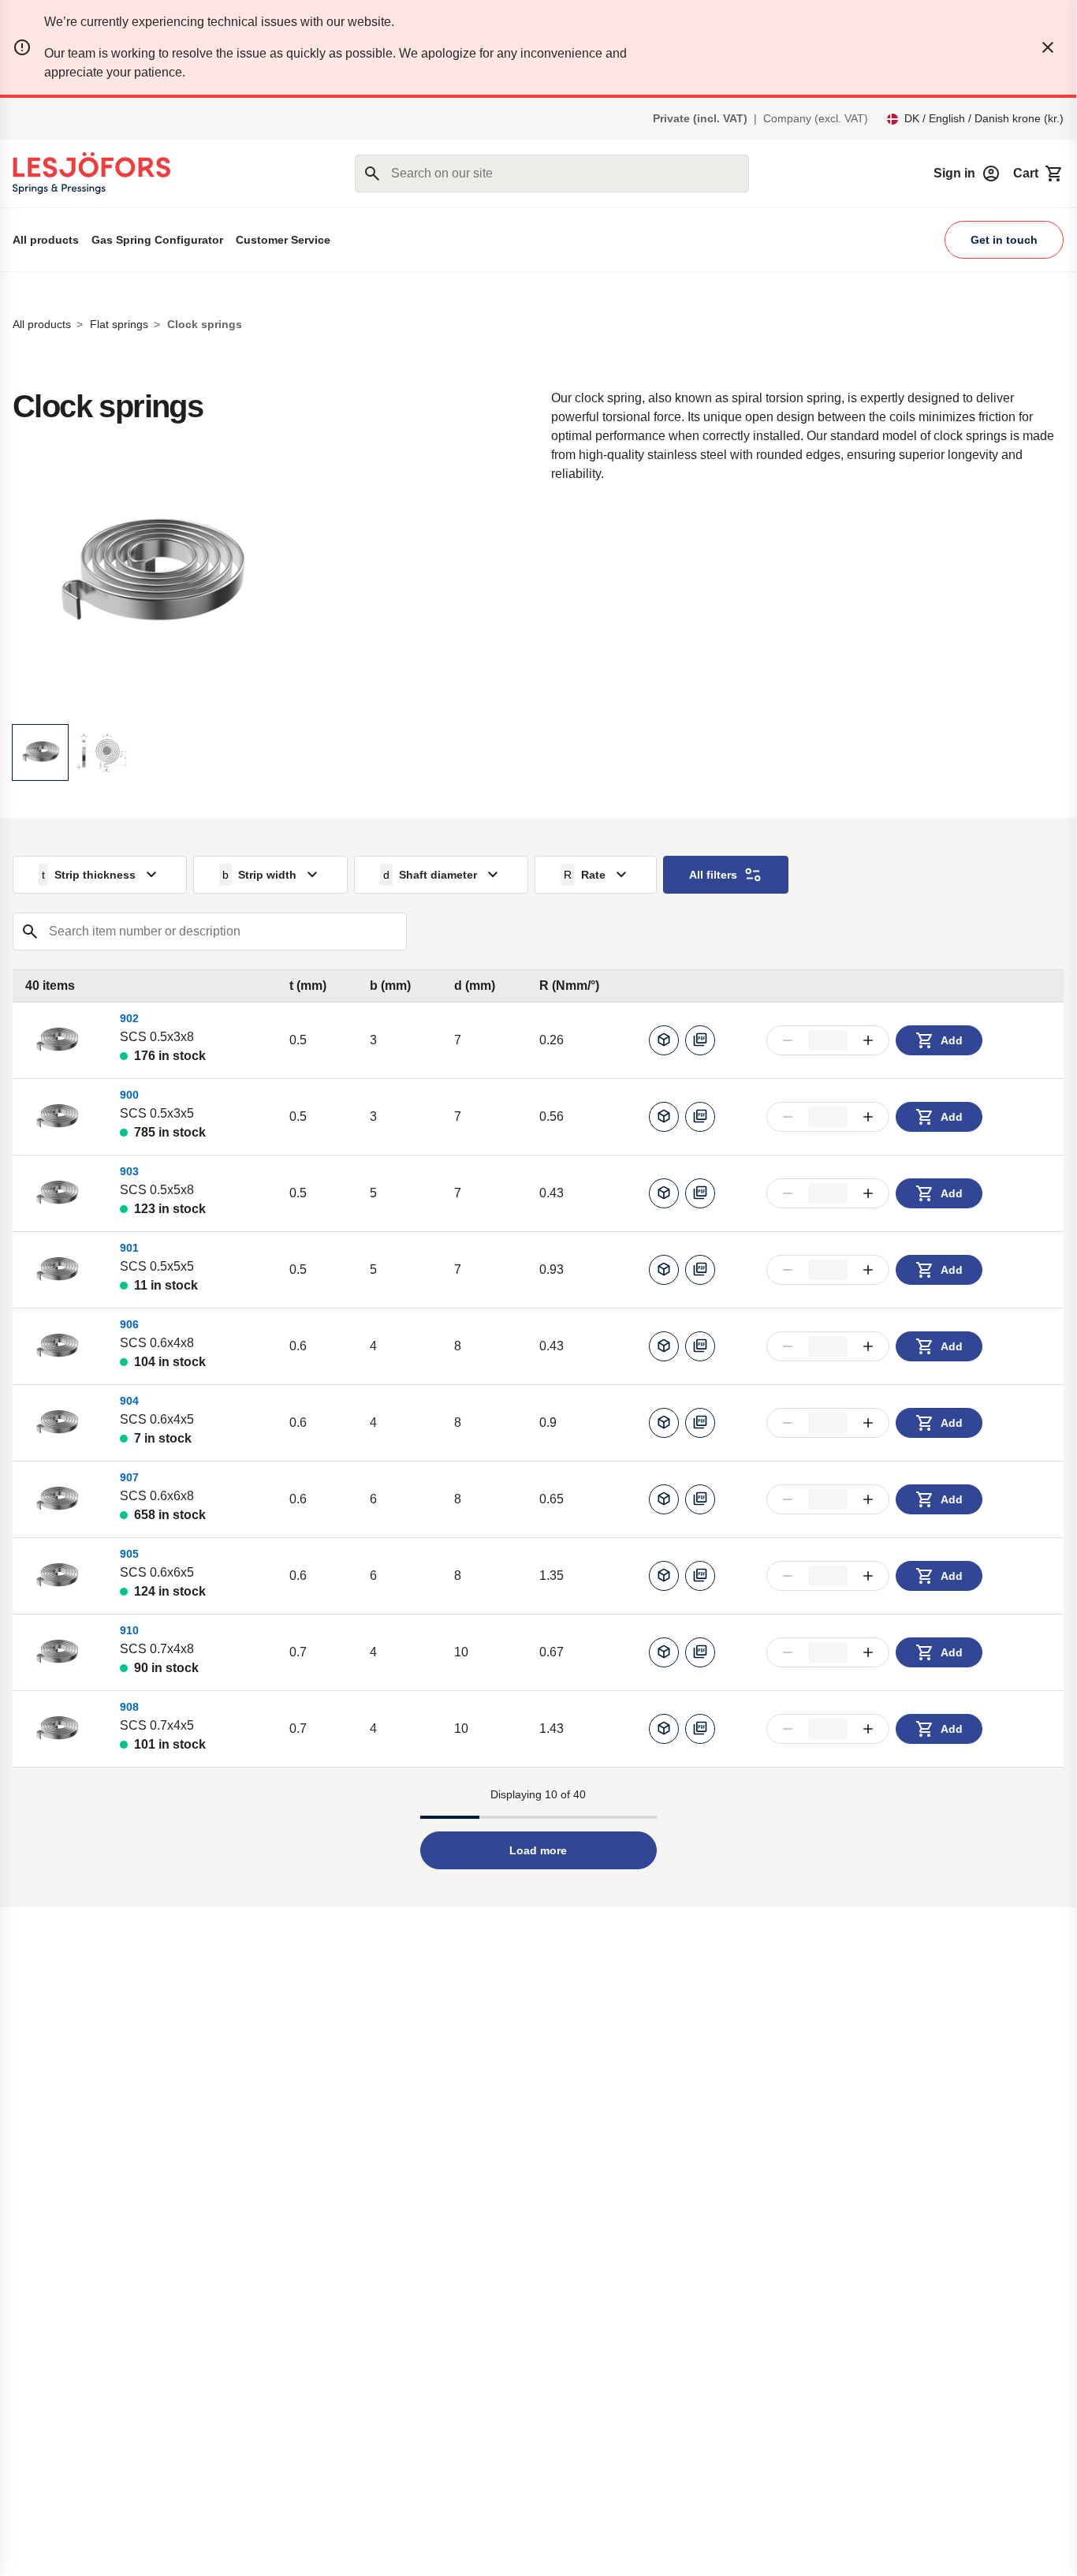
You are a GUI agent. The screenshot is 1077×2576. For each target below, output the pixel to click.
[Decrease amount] (788, 1040)
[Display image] (40, 752)
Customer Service (283, 240)
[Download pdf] (700, 1040)
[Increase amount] (868, 1040)
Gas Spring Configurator (157, 240)
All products (46, 240)
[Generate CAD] (664, 1040)
